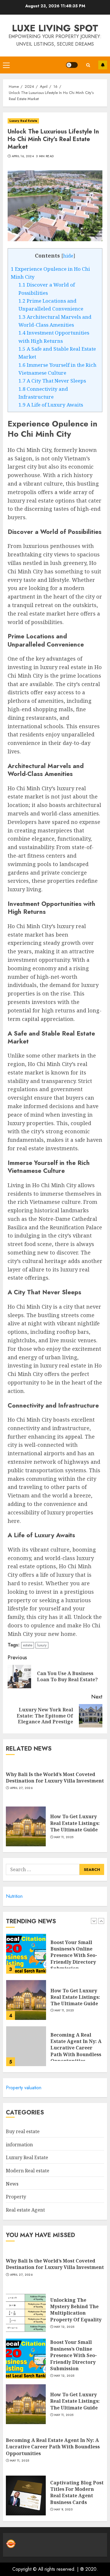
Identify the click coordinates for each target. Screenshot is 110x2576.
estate (28, 1645)
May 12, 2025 (64, 2327)
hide (68, 256)
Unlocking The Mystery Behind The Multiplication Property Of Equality (76, 2310)
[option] (55, 1961)
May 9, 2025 (63, 2510)
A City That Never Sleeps (52, 381)
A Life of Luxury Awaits (51, 405)
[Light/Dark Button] (72, 65)
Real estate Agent (25, 2210)
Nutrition (14, 1896)
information (19, 2145)
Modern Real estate (28, 2171)
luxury (42, 1645)
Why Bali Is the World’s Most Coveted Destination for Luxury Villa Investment (55, 1778)
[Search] (88, 65)
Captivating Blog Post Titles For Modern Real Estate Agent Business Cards (77, 2492)
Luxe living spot (55, 28)
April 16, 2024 (23, 156)
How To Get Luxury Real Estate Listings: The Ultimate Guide (75, 1823)
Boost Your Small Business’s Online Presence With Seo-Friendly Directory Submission (73, 2355)
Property (16, 2197)
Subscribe (103, 65)
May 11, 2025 (64, 1837)
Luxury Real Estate (23, 121)
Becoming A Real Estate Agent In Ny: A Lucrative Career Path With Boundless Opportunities (76, 2006)
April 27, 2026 (21, 1788)
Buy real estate (23, 2131)
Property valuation (24, 2088)
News (12, 2184)
